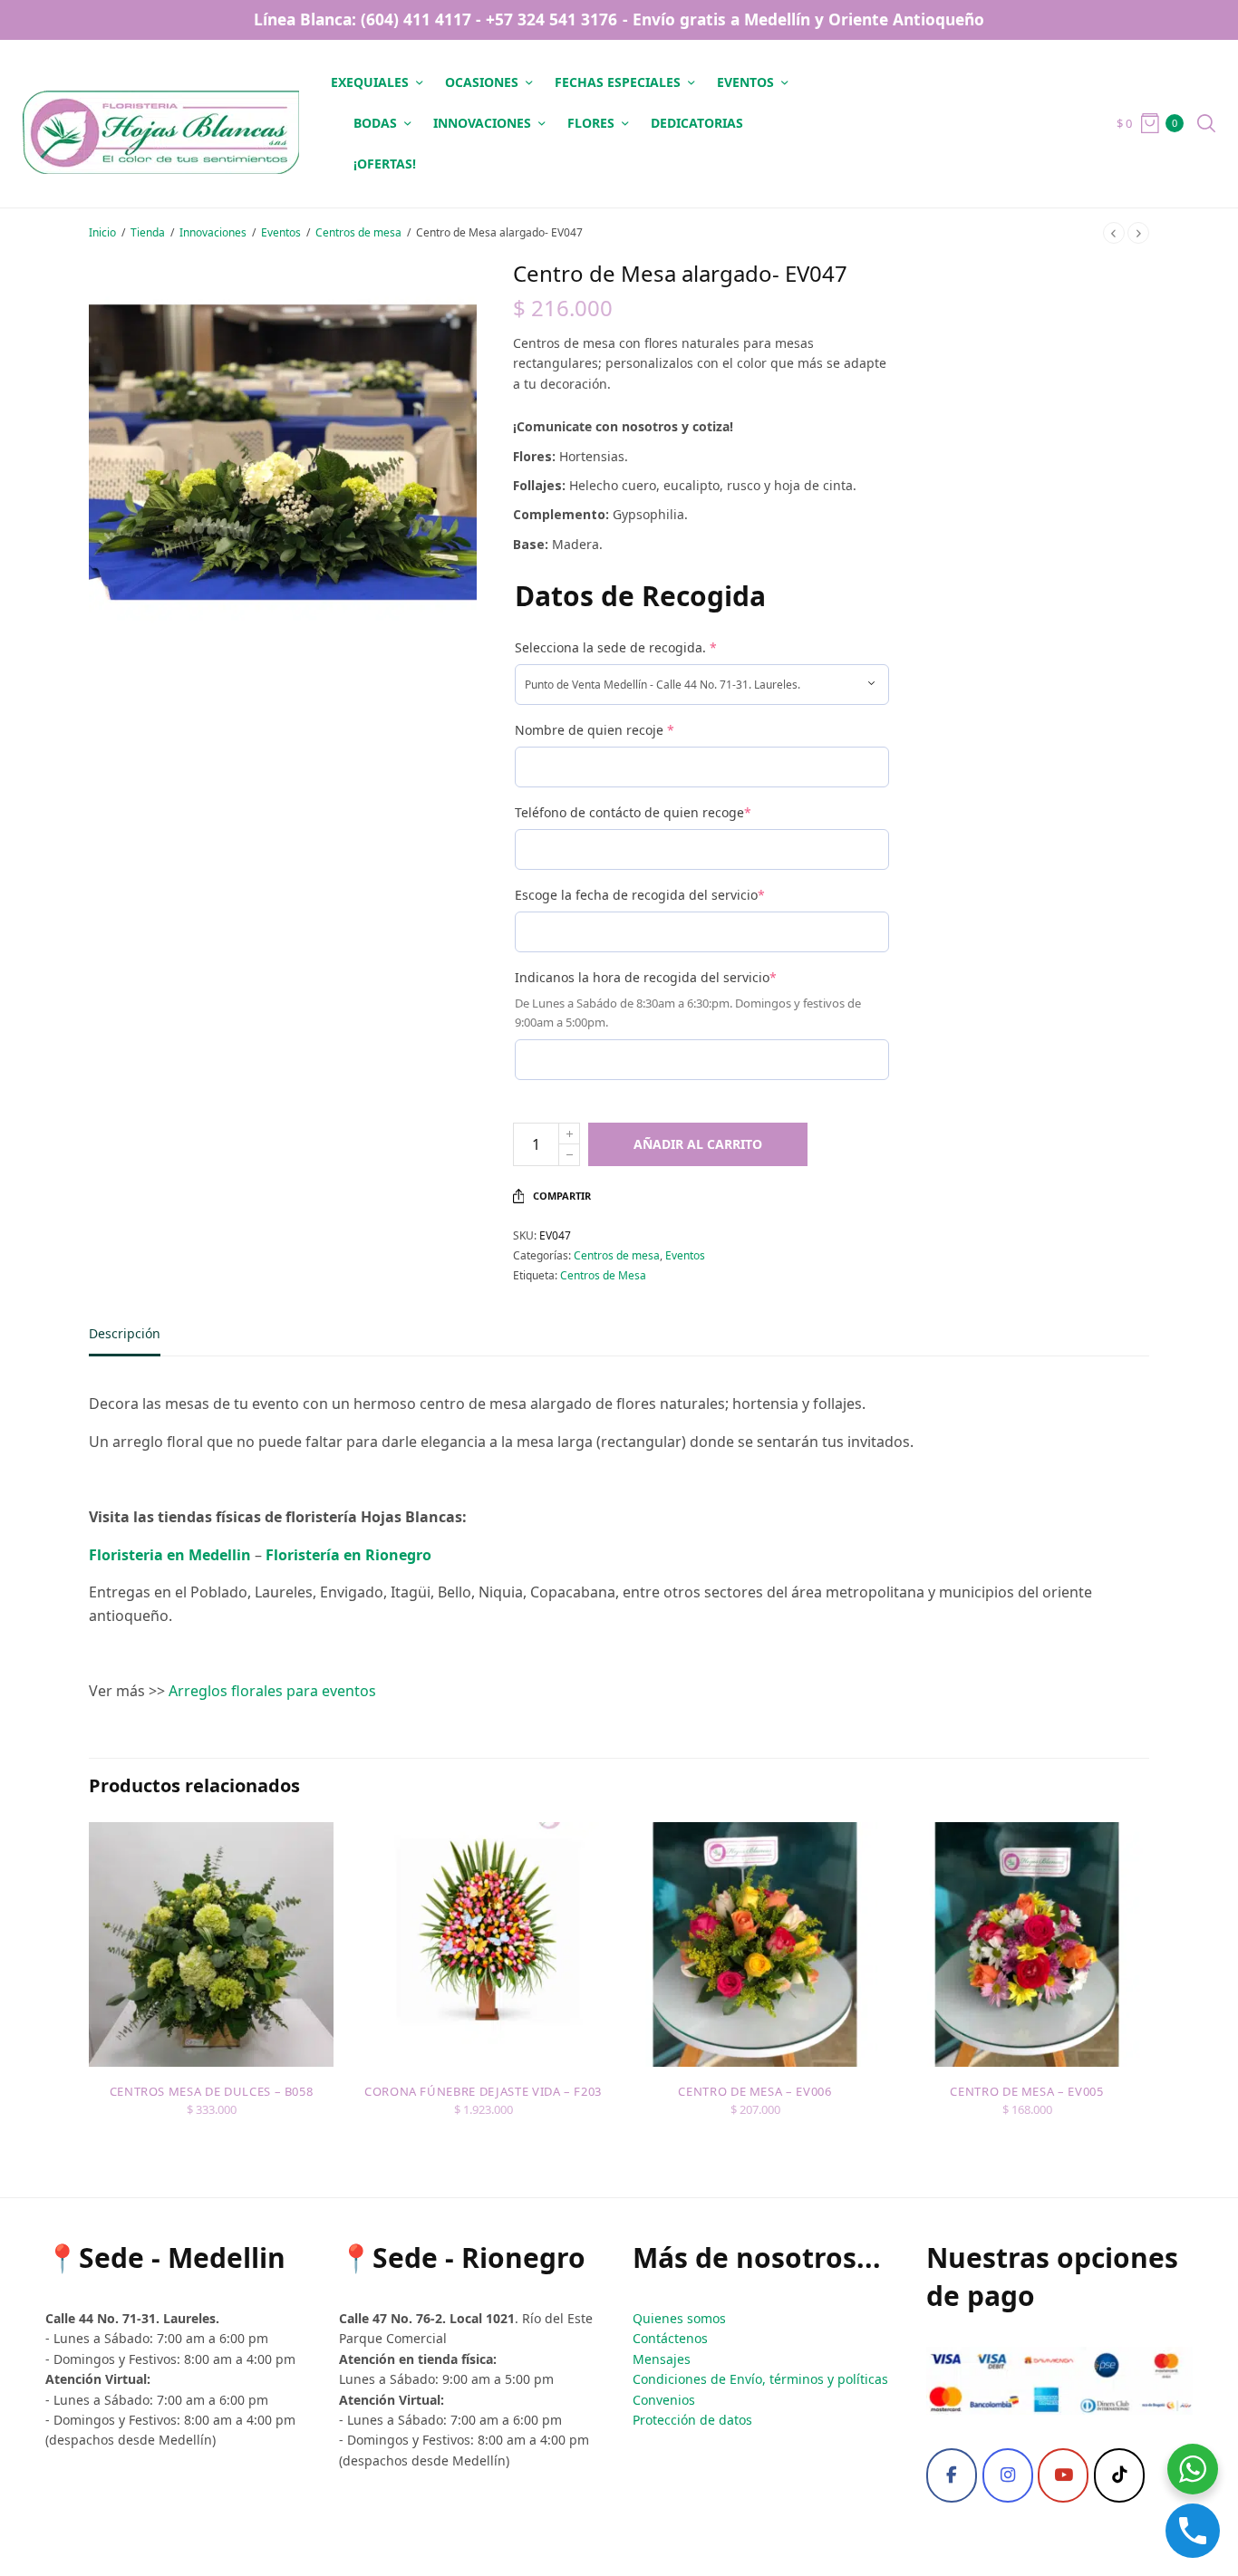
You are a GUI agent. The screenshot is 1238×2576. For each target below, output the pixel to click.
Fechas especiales (618, 82)
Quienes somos (679, 2318)
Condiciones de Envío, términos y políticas (760, 2379)
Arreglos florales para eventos (272, 1691)
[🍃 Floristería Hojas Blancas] (161, 123)
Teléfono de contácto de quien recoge (633, 812)
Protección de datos (692, 2420)
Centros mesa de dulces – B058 (212, 2091)
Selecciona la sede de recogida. (616, 647)
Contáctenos (670, 2338)
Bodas (375, 123)
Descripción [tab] (125, 1335)
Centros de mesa (358, 232)
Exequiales (370, 82)
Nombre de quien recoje (595, 730)
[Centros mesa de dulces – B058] (211, 1944)
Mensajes (662, 2359)
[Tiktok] (1119, 2475)
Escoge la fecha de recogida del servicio (640, 895)
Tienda (148, 232)
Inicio (102, 232)
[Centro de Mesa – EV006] (755, 1944)
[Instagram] (1008, 2475)
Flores (591, 123)
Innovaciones (482, 123)
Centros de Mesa (603, 1275)
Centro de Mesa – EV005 (1026, 2091)
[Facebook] (952, 2475)
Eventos (745, 82)
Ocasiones (482, 82)
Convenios (664, 2400)
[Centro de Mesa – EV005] (1027, 1944)
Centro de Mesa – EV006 (754, 2091)
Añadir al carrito (698, 1144)
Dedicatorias (697, 123)
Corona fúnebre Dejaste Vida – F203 (483, 2091)
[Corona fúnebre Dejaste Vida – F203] (483, 1944)
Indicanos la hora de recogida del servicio (646, 977)
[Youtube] (1063, 2475)
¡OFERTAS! (385, 164)
